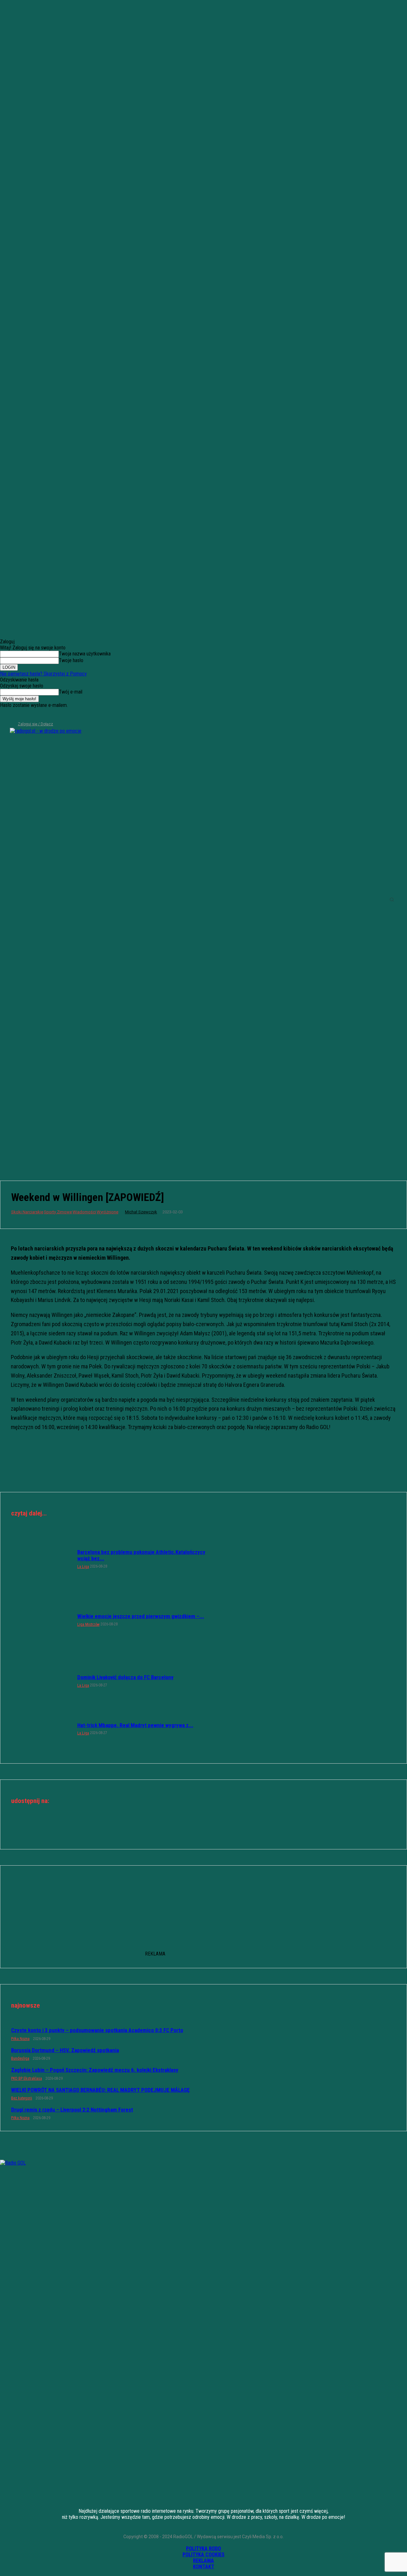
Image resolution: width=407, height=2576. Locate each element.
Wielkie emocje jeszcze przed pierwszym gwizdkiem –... (141, 1616)
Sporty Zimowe (58, 1212)
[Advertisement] (203, 1119)
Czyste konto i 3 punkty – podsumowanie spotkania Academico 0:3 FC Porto (97, 2030)
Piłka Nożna (20, 2039)
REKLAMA (203, 2561)
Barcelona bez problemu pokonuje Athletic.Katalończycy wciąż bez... (141, 1555)
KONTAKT (204, 2567)
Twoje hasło (71, 660)
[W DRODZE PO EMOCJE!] (50, 899)
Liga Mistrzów (88, 1624)
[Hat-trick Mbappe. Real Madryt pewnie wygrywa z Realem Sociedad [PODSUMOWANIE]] (41, 1728)
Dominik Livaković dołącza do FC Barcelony (125, 1677)
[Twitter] (25, 715)
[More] (226, 1829)
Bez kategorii (22, 2098)
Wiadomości (84, 1212)
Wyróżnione (107, 1212)
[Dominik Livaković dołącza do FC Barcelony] (41, 1681)
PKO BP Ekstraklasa (27, 2078)
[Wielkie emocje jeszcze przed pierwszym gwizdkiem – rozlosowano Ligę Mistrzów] (41, 1620)
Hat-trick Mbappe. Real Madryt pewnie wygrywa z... (135, 1725)
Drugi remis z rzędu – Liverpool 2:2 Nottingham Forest (72, 2110)
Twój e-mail (71, 692)
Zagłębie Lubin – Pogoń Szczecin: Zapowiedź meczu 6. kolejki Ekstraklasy (95, 2070)
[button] (392, 899)
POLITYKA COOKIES (203, 2555)
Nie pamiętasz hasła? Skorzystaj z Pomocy (43, 674)
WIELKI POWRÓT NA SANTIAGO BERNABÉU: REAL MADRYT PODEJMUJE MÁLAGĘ (100, 2090)
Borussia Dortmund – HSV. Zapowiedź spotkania (65, 2050)
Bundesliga (20, 2058)
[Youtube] (36, 715)
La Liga (83, 1567)
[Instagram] (15, 715)
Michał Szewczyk (141, 1212)
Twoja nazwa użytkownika (85, 654)
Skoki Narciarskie (27, 1212)
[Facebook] (4, 715)
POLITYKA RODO (203, 2549)
